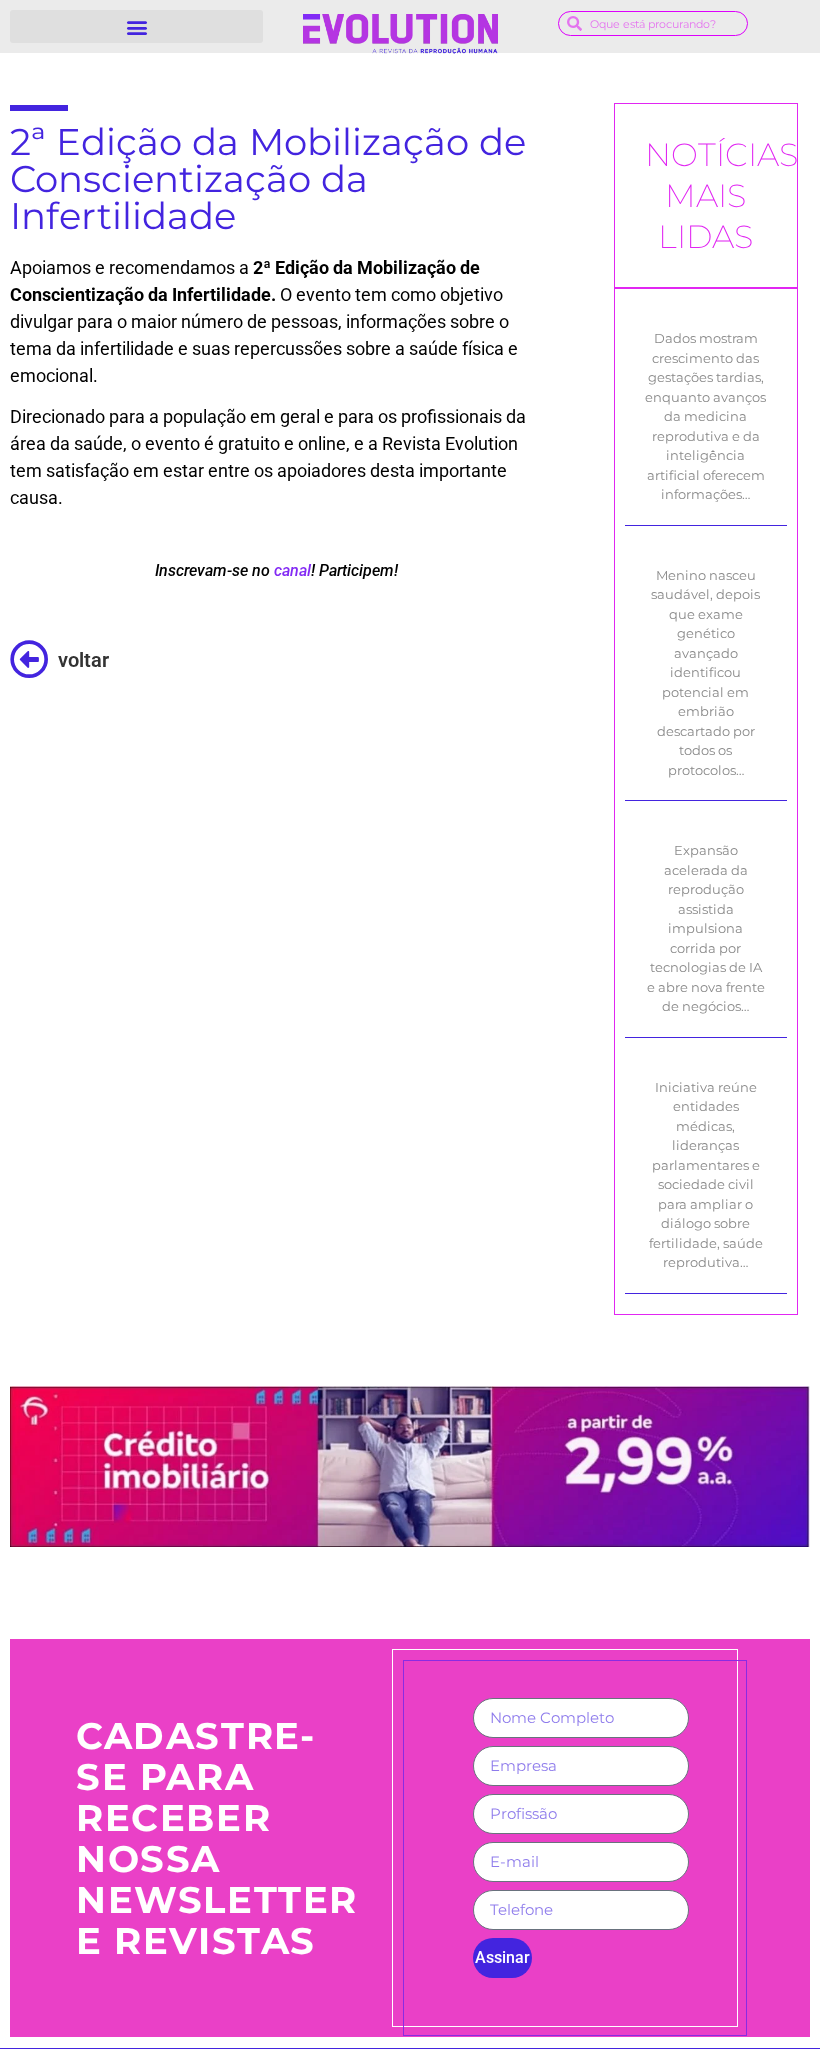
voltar (83, 660)
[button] (136, 26)
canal (292, 570)
